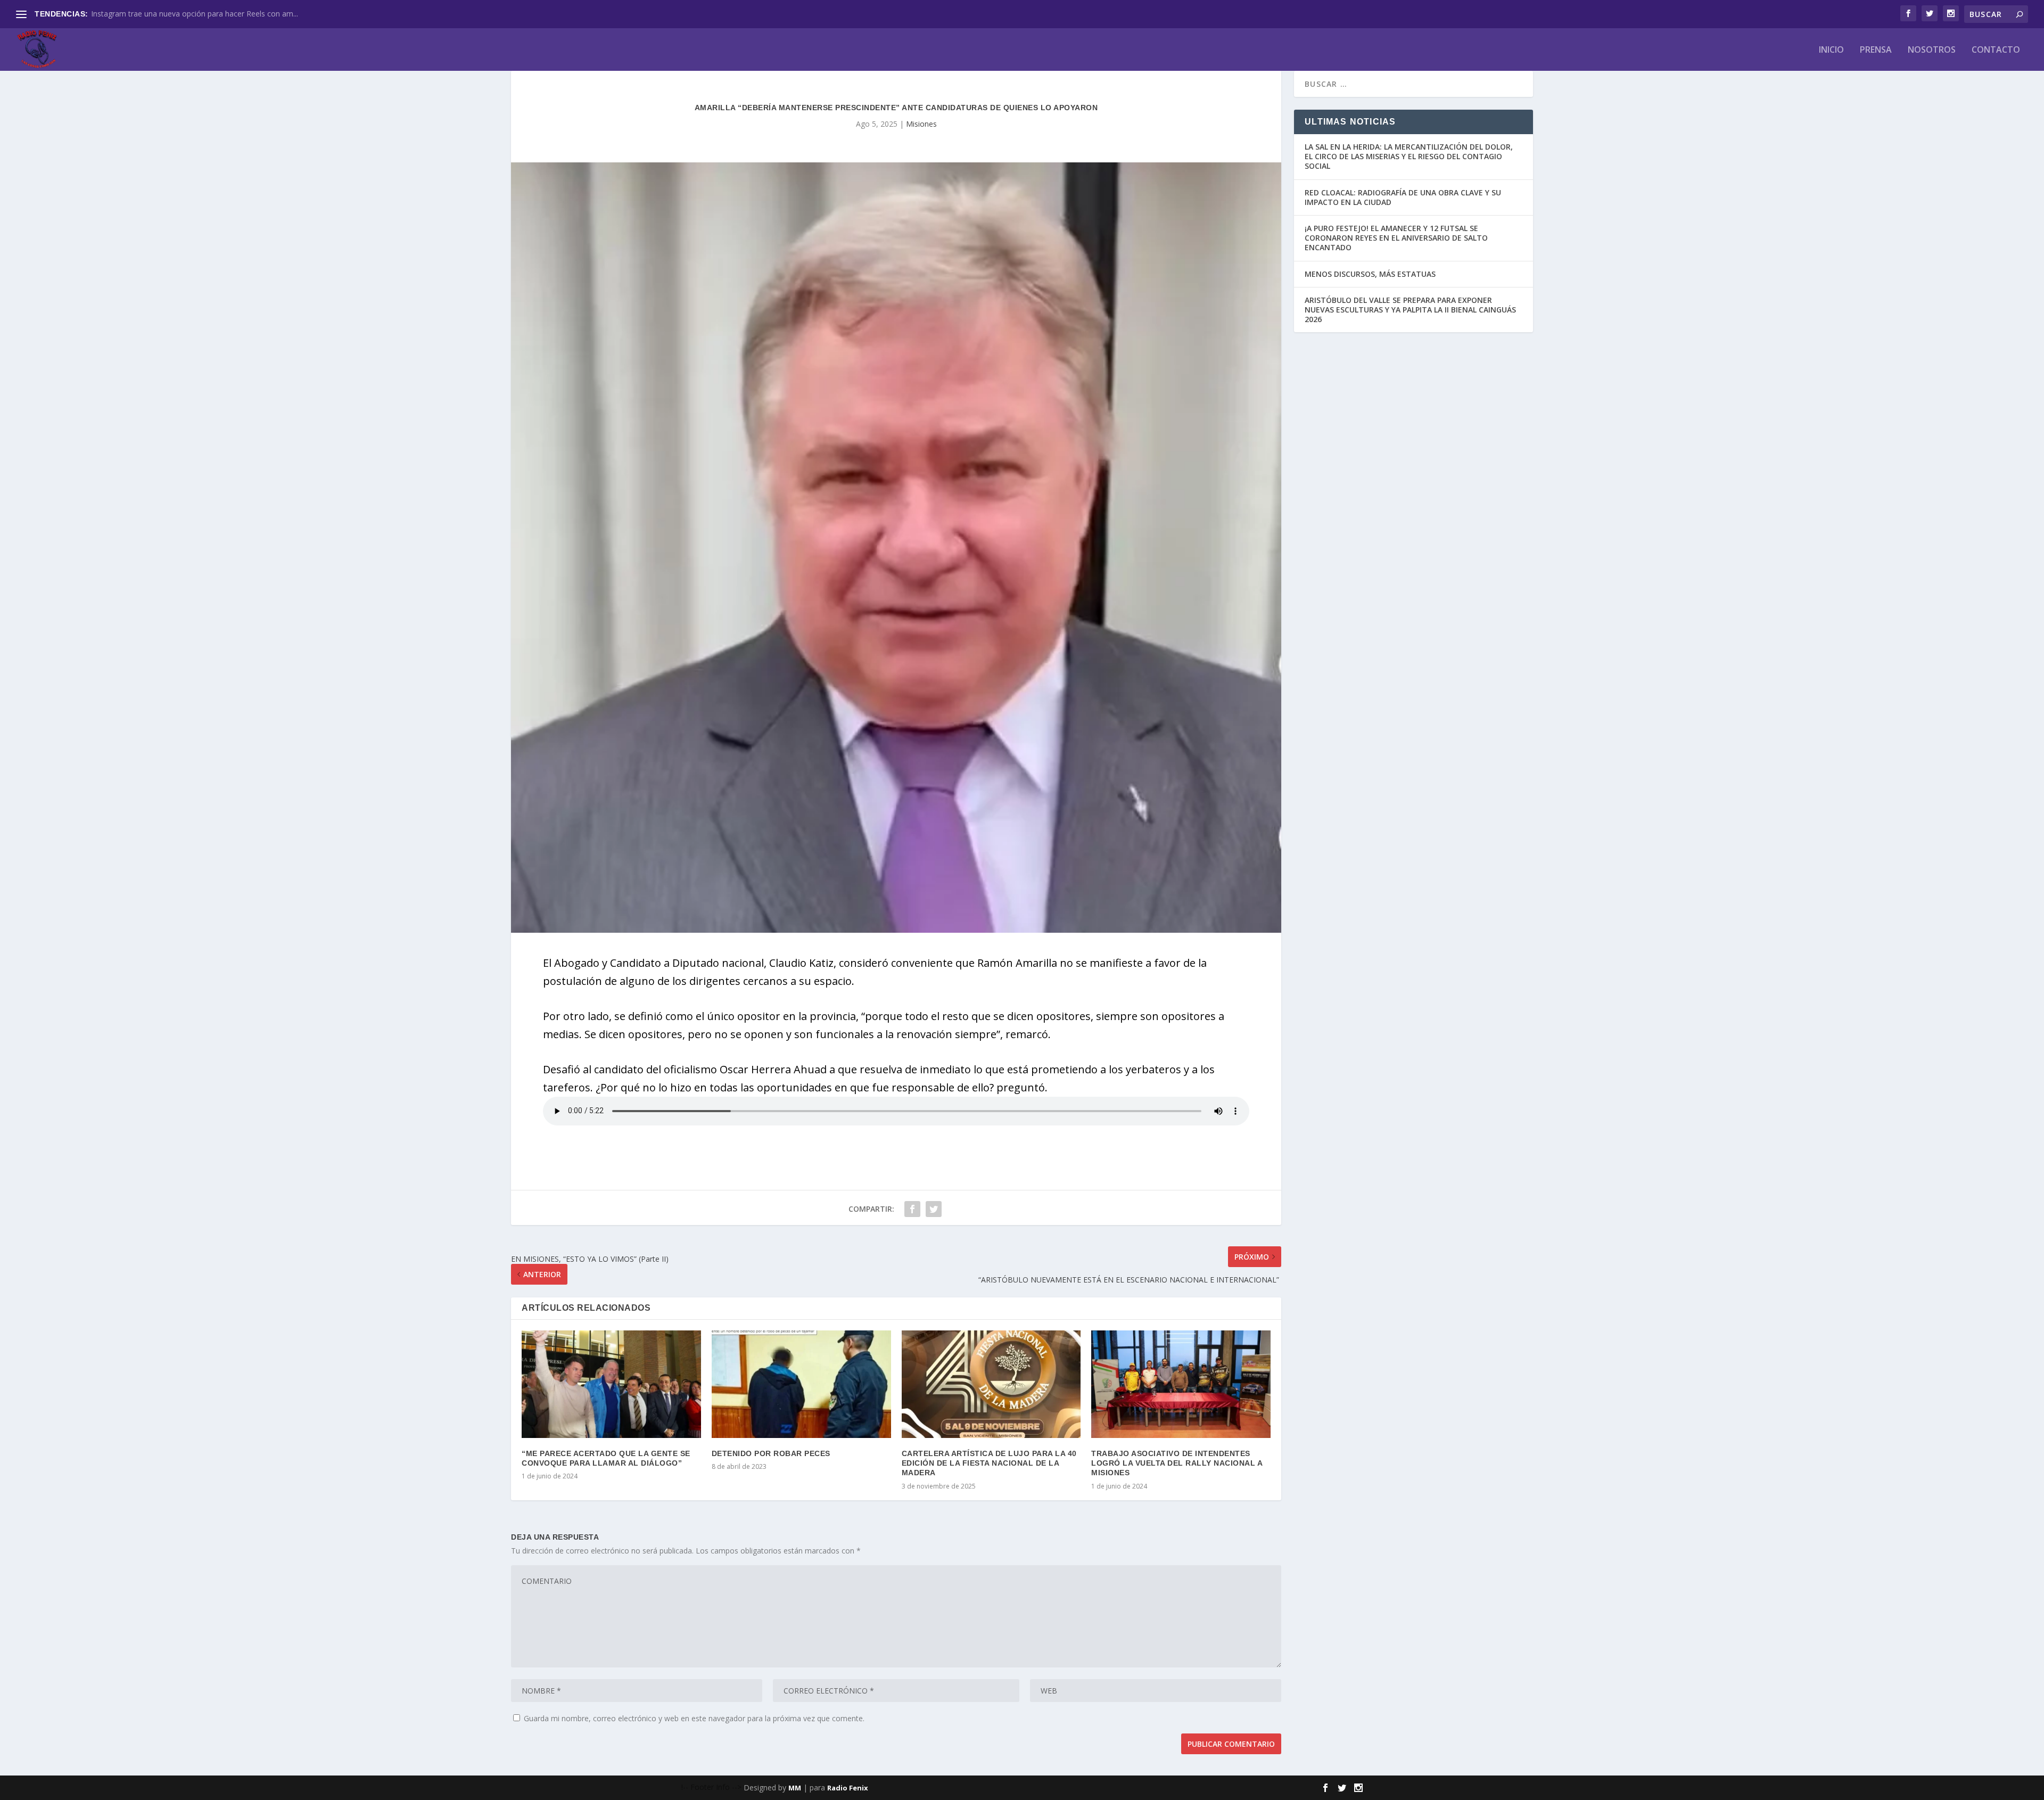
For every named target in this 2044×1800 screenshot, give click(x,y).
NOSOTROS (1932, 50)
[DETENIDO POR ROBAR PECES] (801, 1384)
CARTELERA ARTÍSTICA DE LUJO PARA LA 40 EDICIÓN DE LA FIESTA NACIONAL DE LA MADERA (989, 1463)
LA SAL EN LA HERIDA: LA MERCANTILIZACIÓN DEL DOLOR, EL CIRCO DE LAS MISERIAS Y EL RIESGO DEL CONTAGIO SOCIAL (1409, 156)
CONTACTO (1996, 50)
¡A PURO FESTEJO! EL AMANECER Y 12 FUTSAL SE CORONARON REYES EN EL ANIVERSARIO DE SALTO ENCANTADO (1396, 238)
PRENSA (1876, 50)
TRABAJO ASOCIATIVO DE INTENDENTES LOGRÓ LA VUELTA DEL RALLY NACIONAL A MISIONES (1177, 1463)
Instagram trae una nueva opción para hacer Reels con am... (195, 14)
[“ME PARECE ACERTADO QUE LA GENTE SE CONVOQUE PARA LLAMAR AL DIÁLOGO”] (611, 1384)
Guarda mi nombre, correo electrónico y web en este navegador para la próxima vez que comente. (694, 1718)
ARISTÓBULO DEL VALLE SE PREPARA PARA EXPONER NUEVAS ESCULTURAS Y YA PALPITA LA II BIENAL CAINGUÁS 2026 (1410, 310)
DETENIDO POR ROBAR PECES (771, 1453)
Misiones (921, 124)
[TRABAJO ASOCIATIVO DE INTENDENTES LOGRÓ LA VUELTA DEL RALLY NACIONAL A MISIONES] (1181, 1384)
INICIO (1831, 50)
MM (795, 1788)
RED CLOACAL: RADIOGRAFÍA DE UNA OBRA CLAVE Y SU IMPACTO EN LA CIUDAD (1403, 197)
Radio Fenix (848, 1788)
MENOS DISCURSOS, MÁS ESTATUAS (1370, 274)
